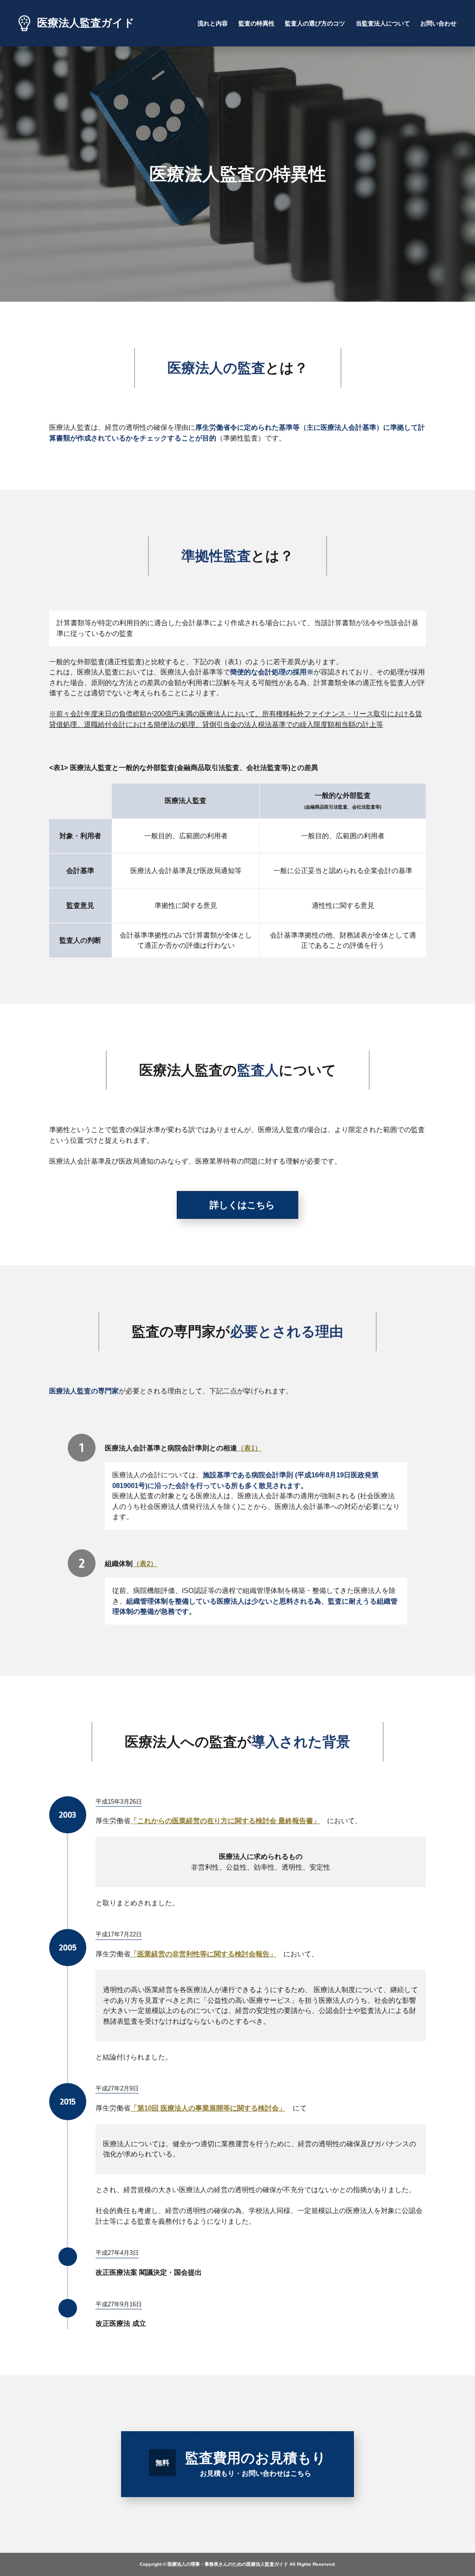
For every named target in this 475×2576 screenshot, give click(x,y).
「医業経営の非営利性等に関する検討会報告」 (203, 1954)
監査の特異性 (257, 23)
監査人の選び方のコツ (315, 23)
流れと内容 (213, 23)
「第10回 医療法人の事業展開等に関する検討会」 (208, 2108)
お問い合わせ (438, 23)
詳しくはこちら (242, 1205)
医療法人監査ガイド (86, 23)
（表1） (249, 1448)
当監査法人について (383, 23)
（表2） (145, 1563)
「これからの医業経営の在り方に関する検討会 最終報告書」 (225, 1821)
